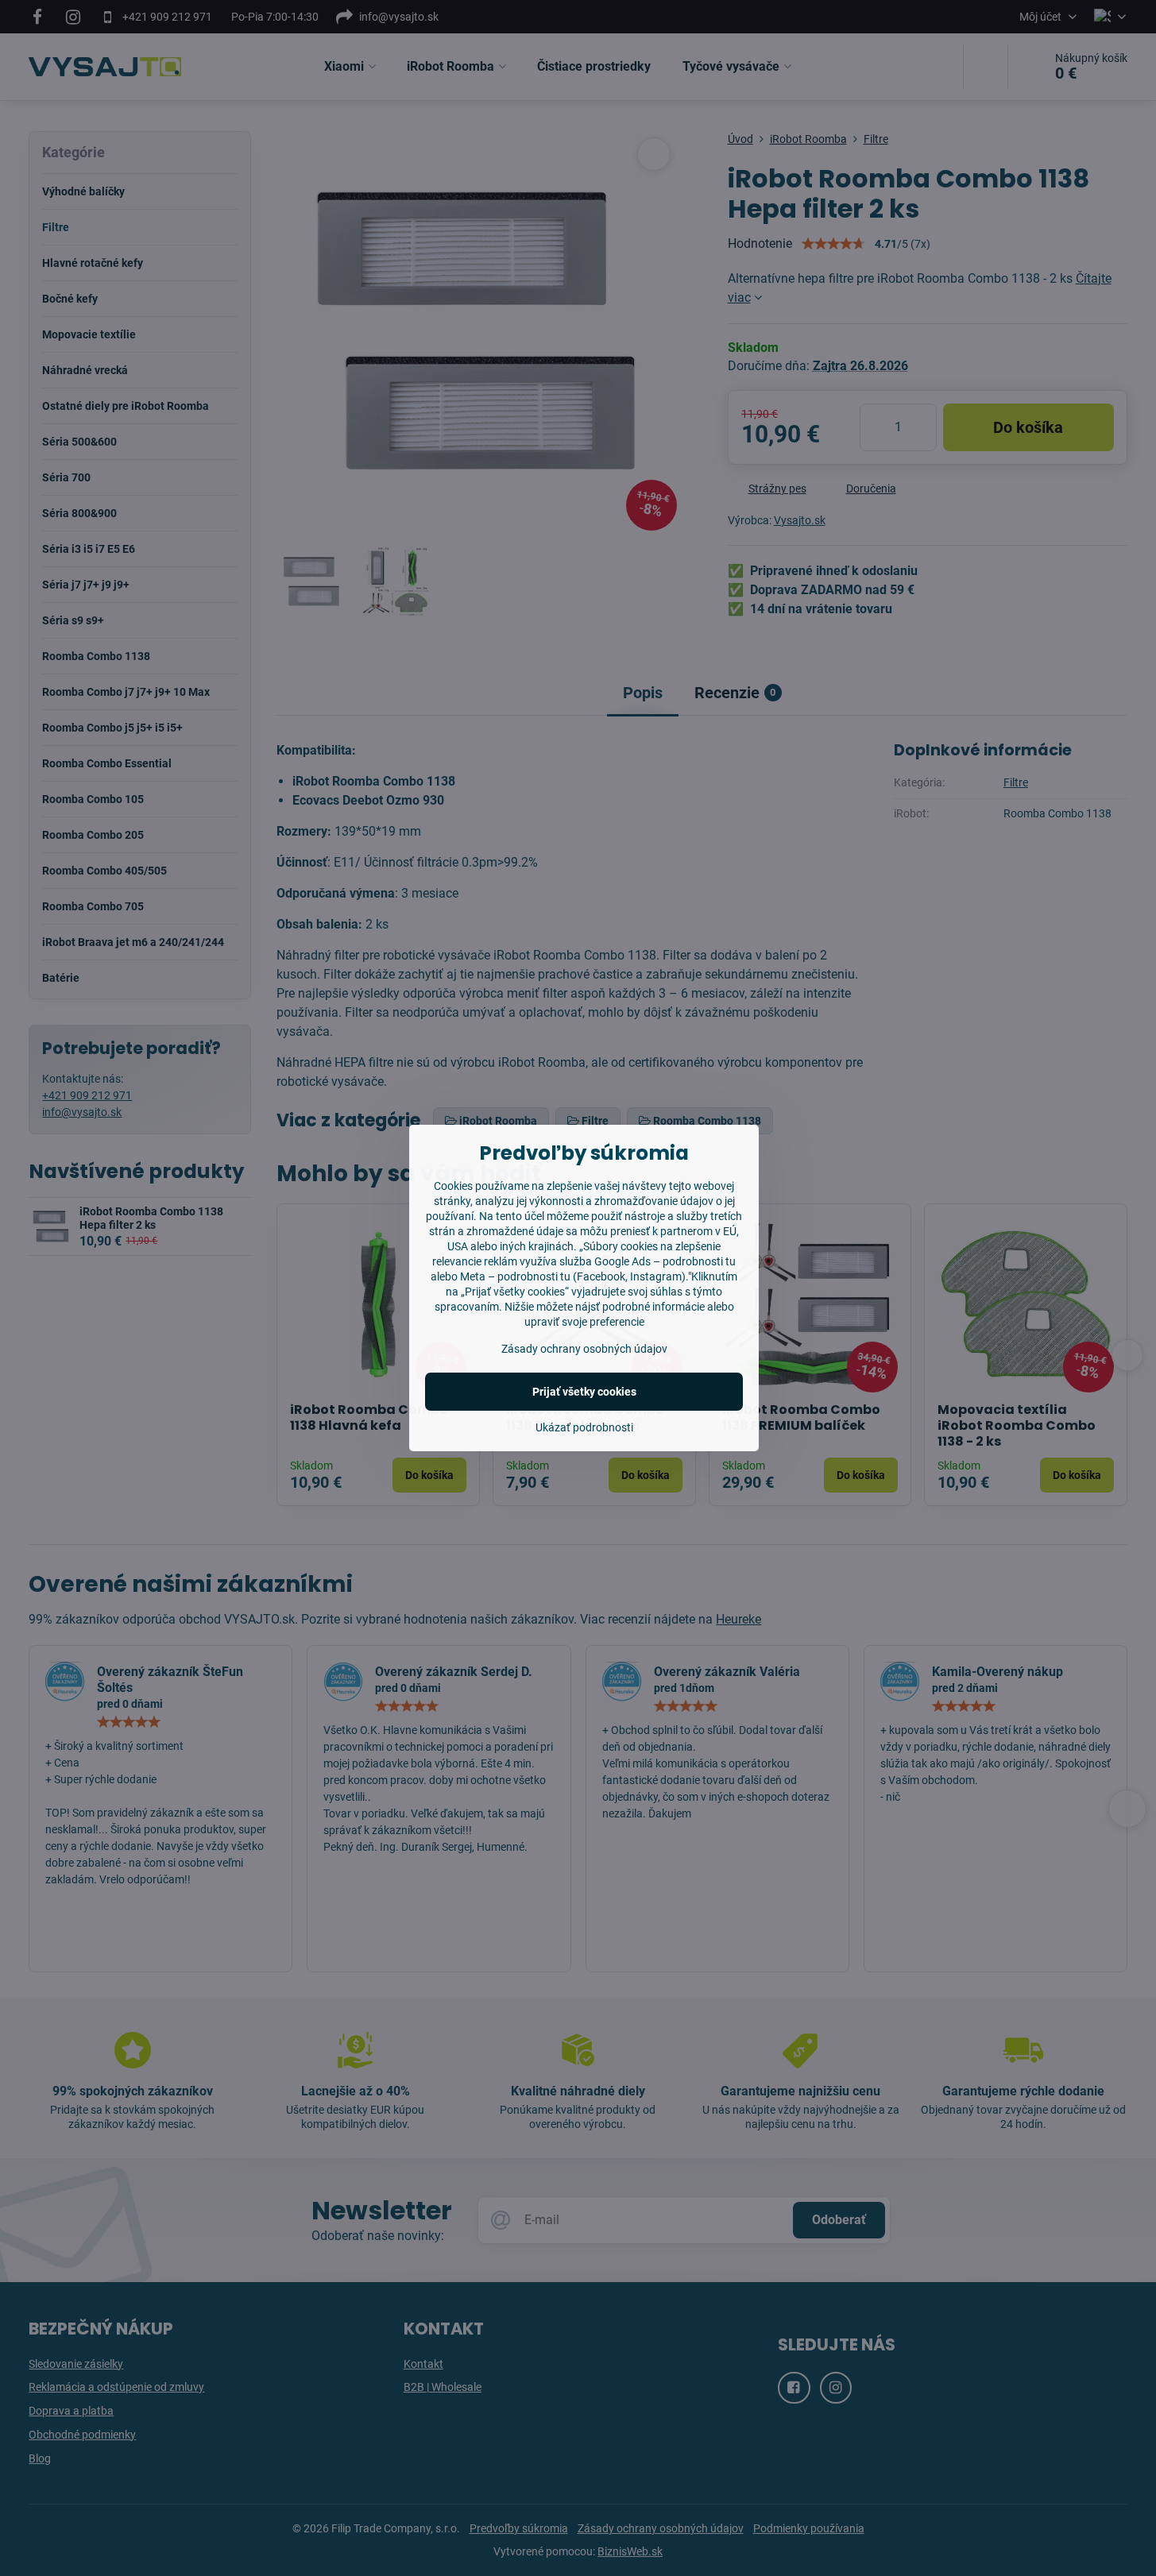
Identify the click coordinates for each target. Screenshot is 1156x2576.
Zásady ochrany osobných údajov (584, 1349)
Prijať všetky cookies (584, 1392)
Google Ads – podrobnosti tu (665, 1261)
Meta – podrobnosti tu (515, 1276)
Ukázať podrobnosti (584, 1427)
